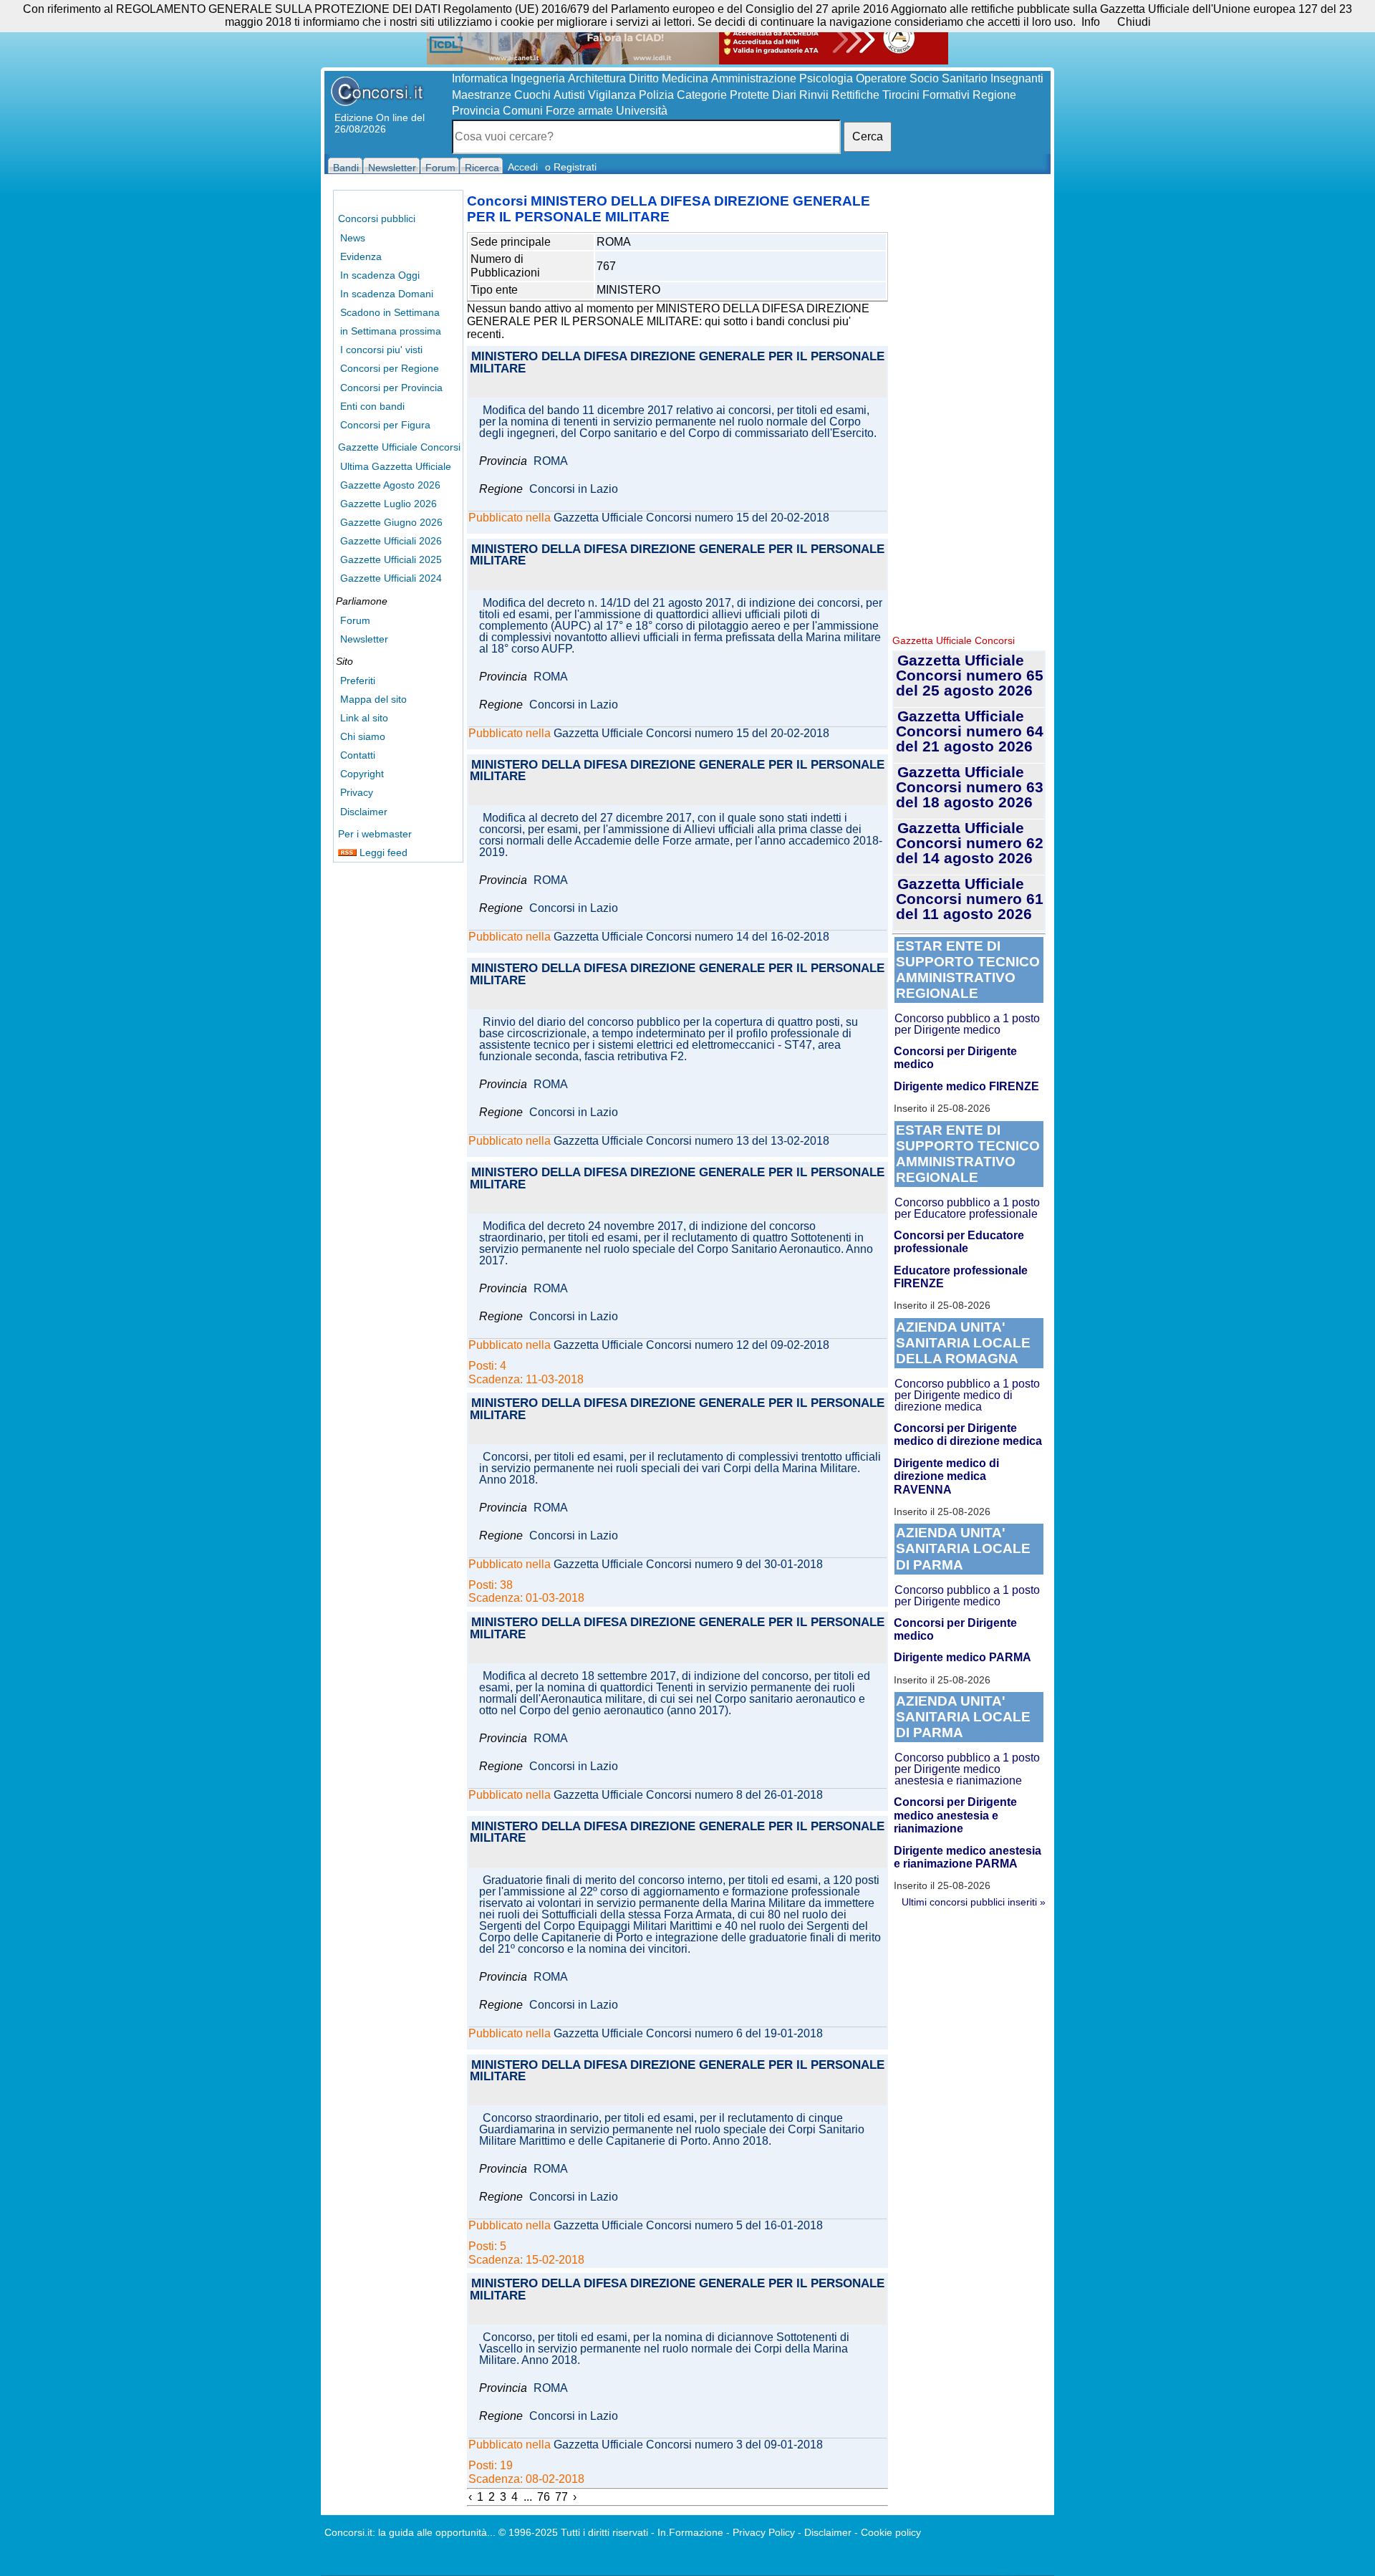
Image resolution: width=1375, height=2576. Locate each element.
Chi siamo (363, 736)
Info (1091, 22)
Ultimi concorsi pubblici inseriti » (974, 1902)
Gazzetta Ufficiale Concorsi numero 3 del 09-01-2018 (688, 2445)
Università (642, 111)
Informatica (480, 78)
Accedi (523, 167)
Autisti (569, 95)
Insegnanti (1017, 78)
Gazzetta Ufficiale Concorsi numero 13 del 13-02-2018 (691, 1141)
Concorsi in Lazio (574, 489)
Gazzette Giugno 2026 (391, 522)
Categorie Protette (723, 95)
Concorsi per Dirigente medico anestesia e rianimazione (955, 1815)
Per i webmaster (375, 834)
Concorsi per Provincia (391, 388)
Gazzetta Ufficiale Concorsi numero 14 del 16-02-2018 (691, 937)
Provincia (476, 111)
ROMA (551, 461)
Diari (784, 95)
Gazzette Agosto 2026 (390, 485)
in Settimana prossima (391, 331)
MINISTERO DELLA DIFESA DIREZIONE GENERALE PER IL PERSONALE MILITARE (677, 363)
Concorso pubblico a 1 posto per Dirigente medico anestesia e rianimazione (967, 1769)
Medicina (685, 78)
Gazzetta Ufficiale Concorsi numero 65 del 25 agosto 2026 (970, 675)
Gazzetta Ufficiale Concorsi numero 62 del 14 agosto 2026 (970, 843)
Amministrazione (754, 78)
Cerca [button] (868, 136)
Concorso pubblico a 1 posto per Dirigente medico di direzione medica (967, 1395)
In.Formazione (690, 2532)
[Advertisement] (969, 408)
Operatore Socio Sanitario (922, 78)
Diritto (644, 78)
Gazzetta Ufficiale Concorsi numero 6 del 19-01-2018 (688, 2034)
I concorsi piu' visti (381, 350)
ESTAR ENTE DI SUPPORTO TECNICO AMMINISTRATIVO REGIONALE (968, 970)
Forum (355, 620)
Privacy (357, 792)
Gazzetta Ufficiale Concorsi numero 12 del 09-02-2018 (691, 1345)
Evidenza (361, 256)
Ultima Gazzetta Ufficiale (396, 466)
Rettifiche (855, 95)
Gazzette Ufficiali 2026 (391, 541)
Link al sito (364, 718)
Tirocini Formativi (926, 95)
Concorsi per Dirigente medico (955, 1058)
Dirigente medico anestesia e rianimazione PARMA (968, 1857)
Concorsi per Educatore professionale (959, 1242)
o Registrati (571, 167)
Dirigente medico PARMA (962, 1657)
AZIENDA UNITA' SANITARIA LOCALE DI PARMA (963, 1548)
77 (561, 2497)
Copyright (362, 774)
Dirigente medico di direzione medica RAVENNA (946, 1476)
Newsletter (364, 639)
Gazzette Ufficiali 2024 (391, 578)
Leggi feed (382, 852)
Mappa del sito (373, 699)
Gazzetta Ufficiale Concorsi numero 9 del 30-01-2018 (688, 1565)
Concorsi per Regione (390, 368)
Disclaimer (364, 812)
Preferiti (358, 681)
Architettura (597, 78)
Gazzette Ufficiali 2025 (391, 559)
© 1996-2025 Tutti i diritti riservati (573, 2532)
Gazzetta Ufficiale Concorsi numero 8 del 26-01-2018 (688, 1795)
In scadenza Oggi (380, 275)
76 (544, 2497)
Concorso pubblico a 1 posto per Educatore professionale (967, 1208)
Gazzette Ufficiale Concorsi (399, 447)
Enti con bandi (372, 406)
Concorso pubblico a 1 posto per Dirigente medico (967, 1024)
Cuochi (532, 95)
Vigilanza (612, 95)
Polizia (656, 95)
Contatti (358, 755)
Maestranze (482, 95)
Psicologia (826, 78)
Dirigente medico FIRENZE (966, 1086)
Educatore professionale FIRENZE (961, 1277)
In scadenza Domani (387, 294)
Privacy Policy (764, 2532)
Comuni (523, 111)
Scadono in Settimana (390, 312)
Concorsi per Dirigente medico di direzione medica (968, 1434)
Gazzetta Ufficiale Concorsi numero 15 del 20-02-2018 (691, 518)
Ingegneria (538, 78)
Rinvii (814, 95)
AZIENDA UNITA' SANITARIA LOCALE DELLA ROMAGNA (963, 1343)
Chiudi (1134, 22)
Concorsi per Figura (385, 425)
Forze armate (579, 111)
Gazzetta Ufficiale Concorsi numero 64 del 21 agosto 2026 (970, 731)
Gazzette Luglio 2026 (389, 504)
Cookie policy (891, 2532)
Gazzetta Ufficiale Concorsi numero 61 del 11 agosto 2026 (970, 899)
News (353, 238)
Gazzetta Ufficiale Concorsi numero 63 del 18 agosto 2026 (970, 787)
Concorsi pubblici (377, 218)
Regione (994, 95)
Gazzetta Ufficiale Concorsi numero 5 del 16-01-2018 (688, 2226)
